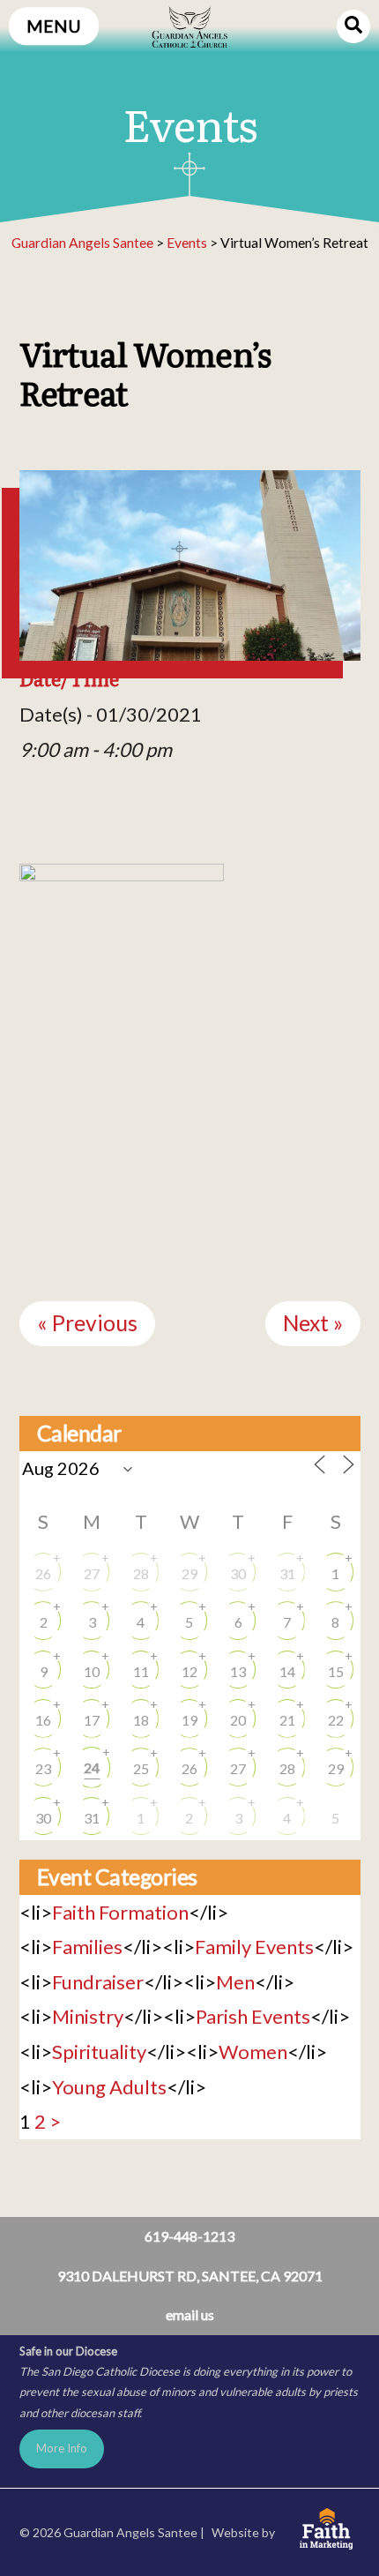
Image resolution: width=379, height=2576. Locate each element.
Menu (54, 26)
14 (287, 1671)
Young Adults (109, 2087)
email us (190, 2314)
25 (141, 1768)
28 (141, 1573)
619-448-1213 (189, 2236)
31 (287, 1573)
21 (287, 1720)
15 (336, 1671)
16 (43, 1720)
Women (253, 2052)
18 (141, 1720)
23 (43, 1768)
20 (238, 1720)
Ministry (88, 2016)
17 (92, 1720)
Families (87, 1947)
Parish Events (253, 2016)
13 (238, 1671)
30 (238, 1573)
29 (189, 1573)
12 (189, 1671)
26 (43, 1573)
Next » (313, 1323)
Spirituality (99, 2052)
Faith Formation (120, 1912)
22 (336, 1720)
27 (92, 1573)
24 (92, 1767)
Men (235, 1982)
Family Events (254, 1947)
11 (141, 1671)
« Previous (87, 1323)
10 (92, 1671)
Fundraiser (98, 1982)
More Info (62, 2448)
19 (189, 1720)
